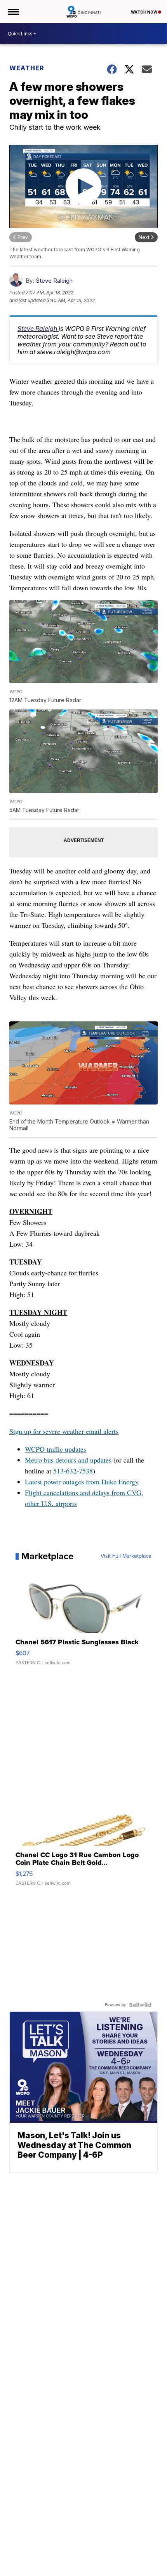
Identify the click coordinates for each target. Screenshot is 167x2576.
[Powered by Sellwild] (140, 2005)
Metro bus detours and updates (68, 1460)
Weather (27, 68)
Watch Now (144, 12)
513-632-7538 (73, 1471)
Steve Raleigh (54, 281)
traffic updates (65, 1449)
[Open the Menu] (13, 12)
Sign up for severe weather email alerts (64, 1431)
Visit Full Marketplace (126, 1556)
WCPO (35, 1449)
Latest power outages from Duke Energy (82, 1482)
